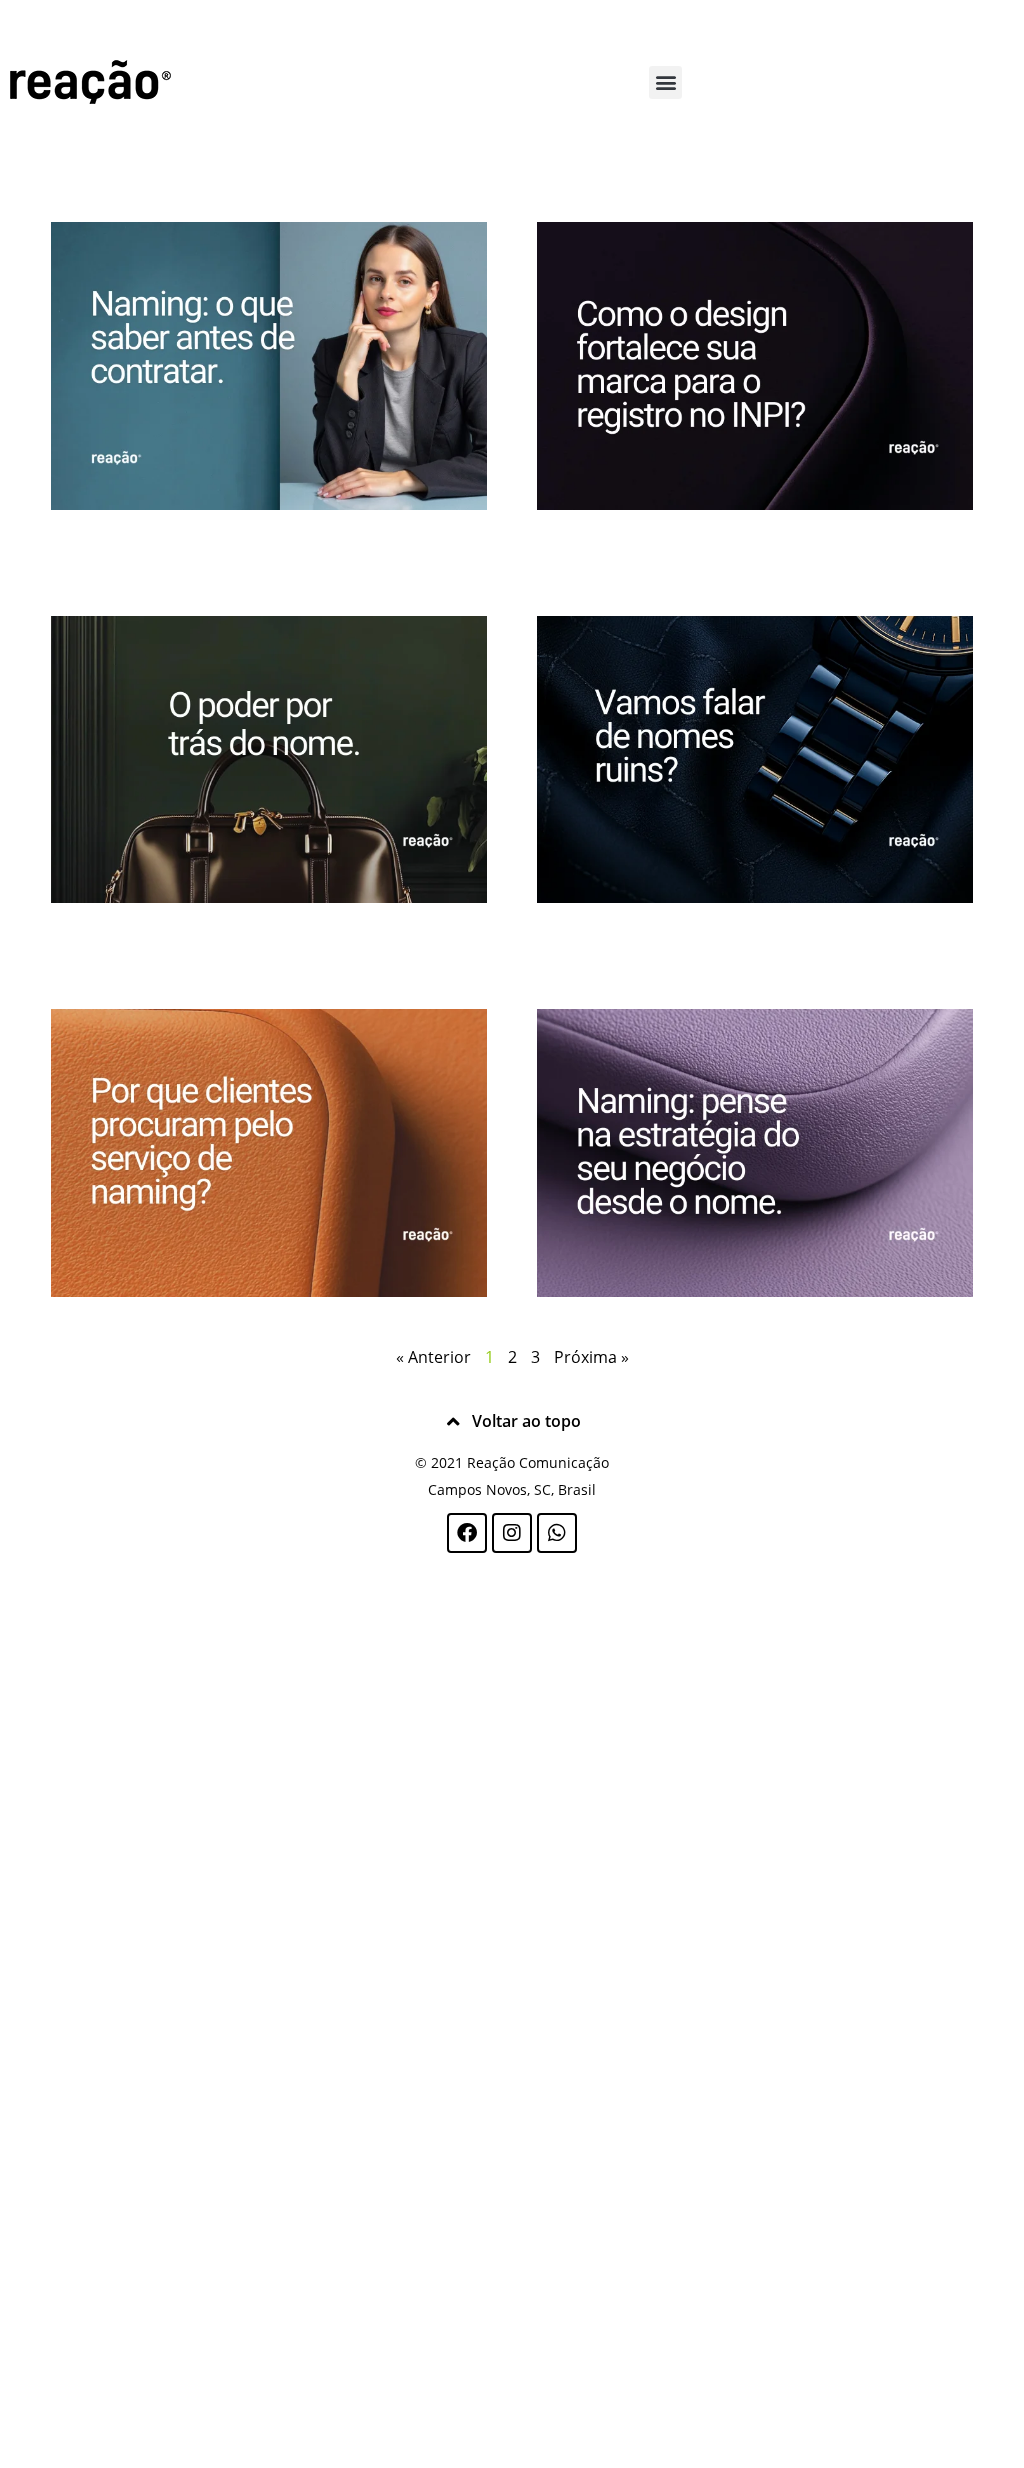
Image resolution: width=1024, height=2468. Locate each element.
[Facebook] (467, 1533)
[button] (665, 82)
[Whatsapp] (557, 1533)
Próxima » (591, 1357)
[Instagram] (512, 1533)
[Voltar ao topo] (454, 1422)
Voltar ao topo (526, 1421)
